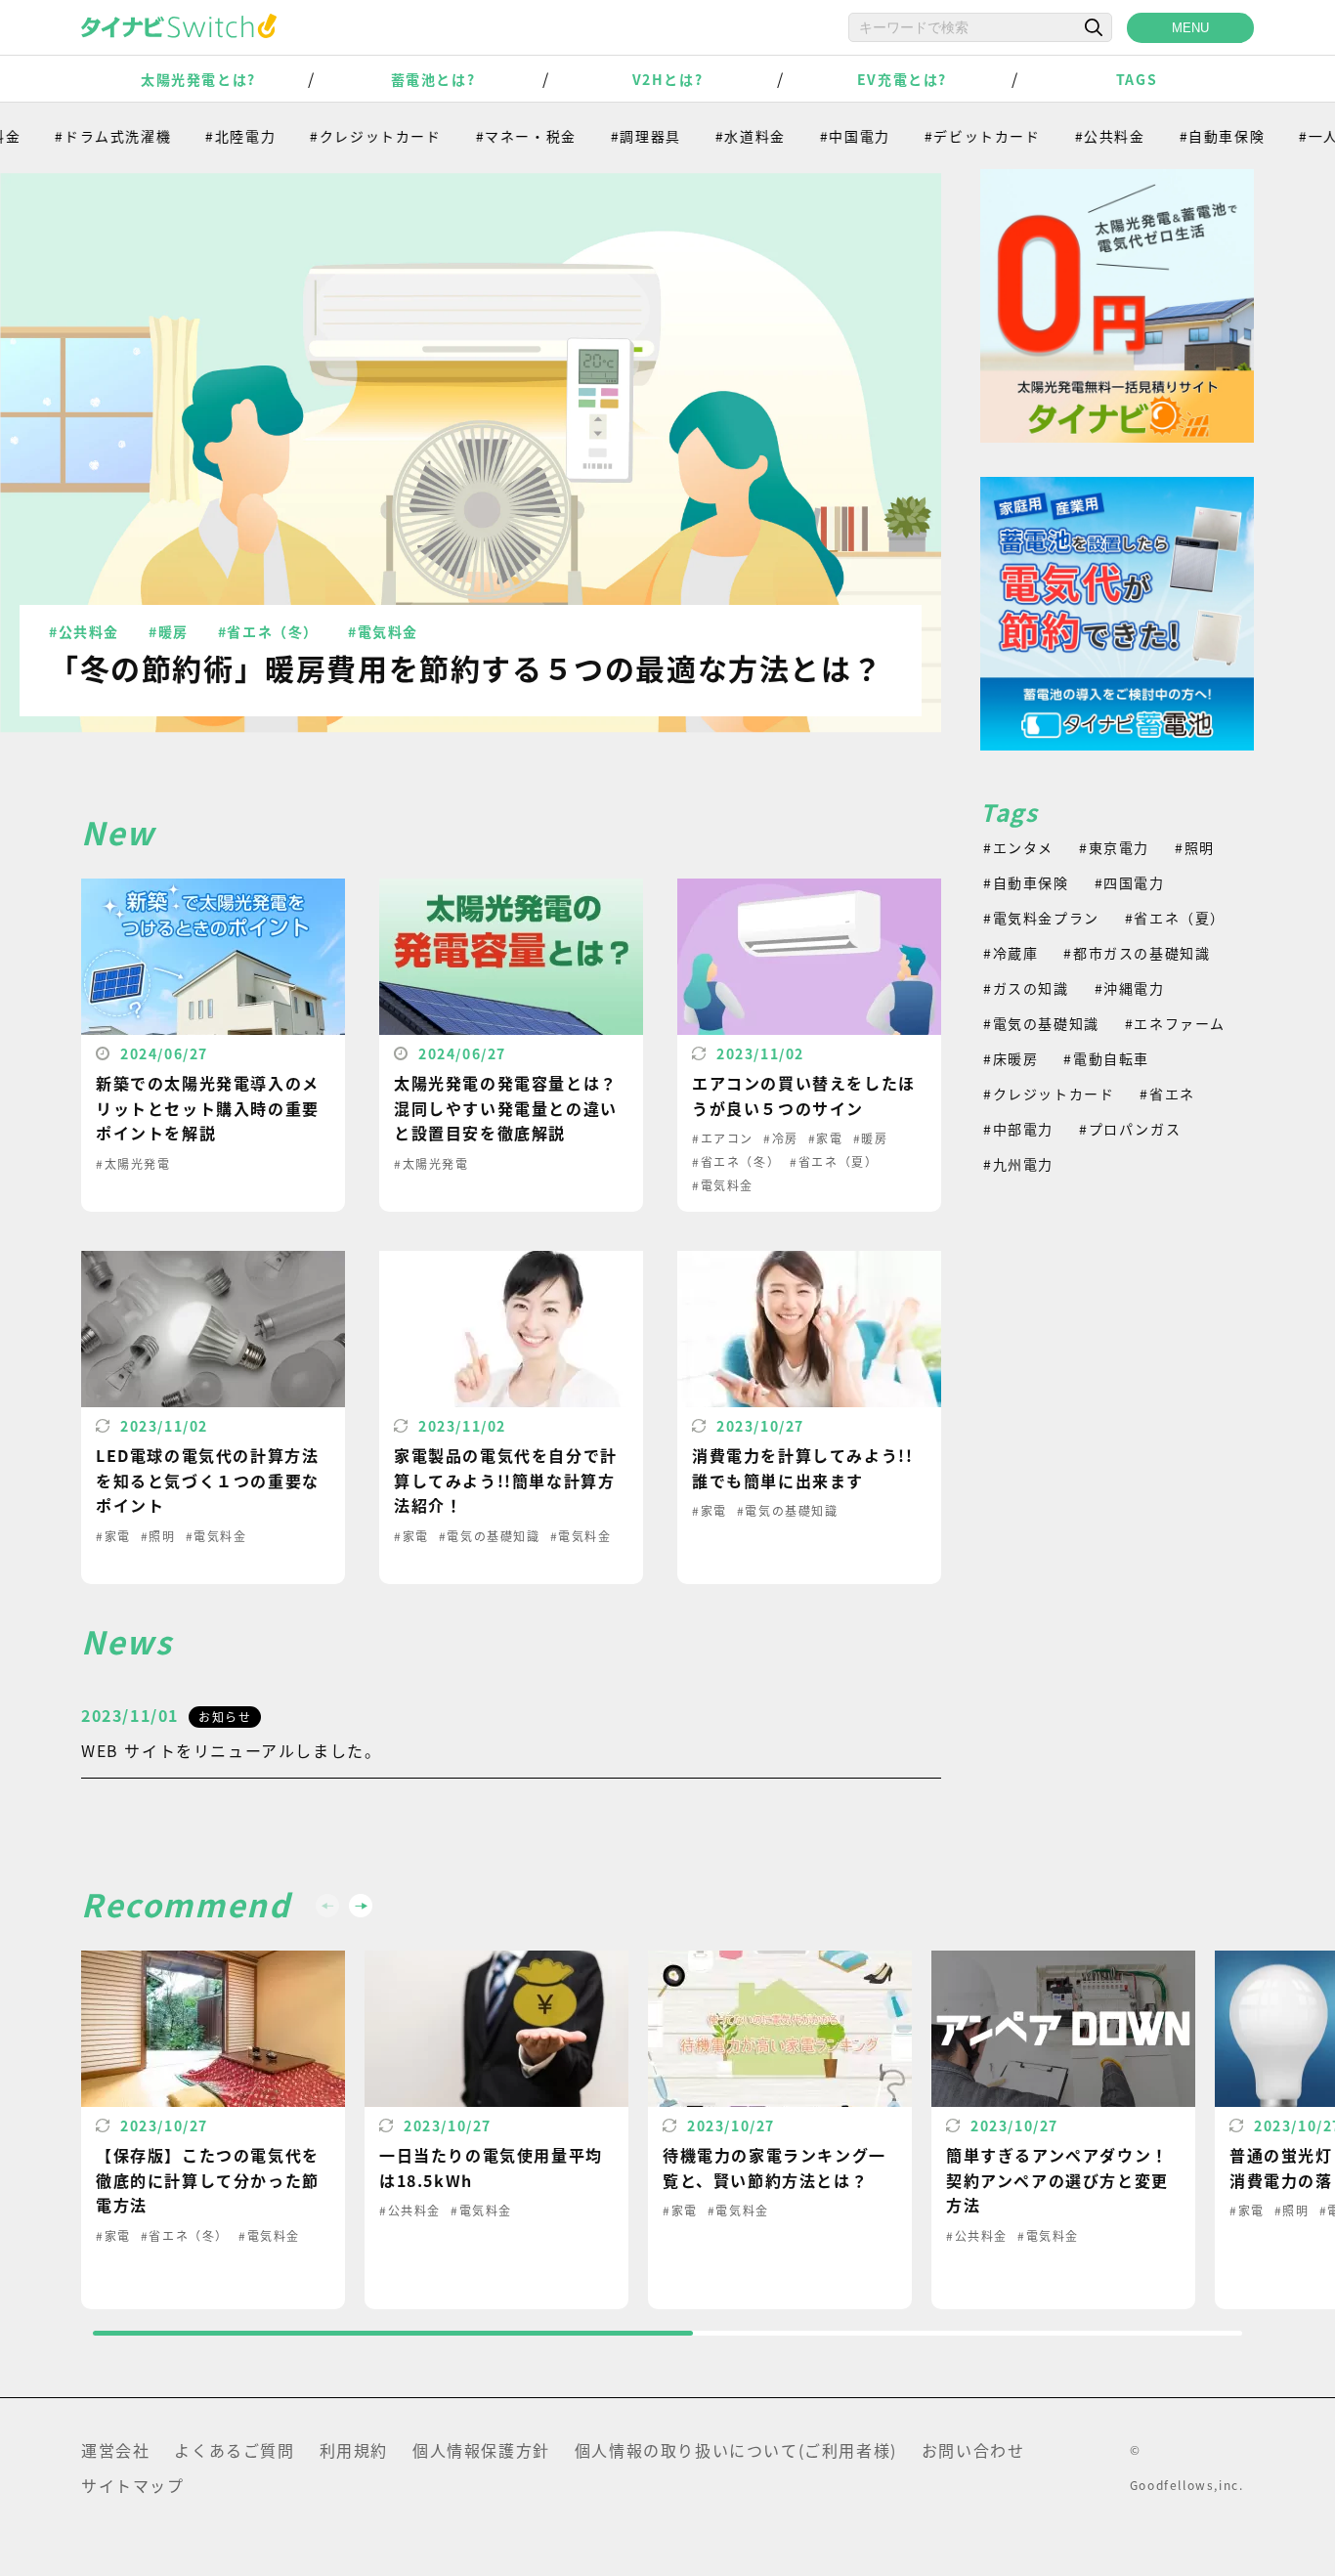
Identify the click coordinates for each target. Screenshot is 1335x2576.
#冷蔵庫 (1011, 953)
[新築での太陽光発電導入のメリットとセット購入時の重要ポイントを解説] (213, 1045)
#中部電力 (1018, 1129)
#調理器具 (608, 136)
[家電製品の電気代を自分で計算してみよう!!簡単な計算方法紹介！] (511, 1417)
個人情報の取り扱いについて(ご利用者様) (736, 2450)
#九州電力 (1018, 1164)
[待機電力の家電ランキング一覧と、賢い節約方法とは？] (780, 2130)
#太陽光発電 (133, 1163)
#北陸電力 (202, 136)
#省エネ (1167, 1094)
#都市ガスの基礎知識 (1137, 953)
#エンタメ (1018, 847)
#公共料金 (1072, 136)
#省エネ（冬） (268, 631)
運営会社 (115, 2450)
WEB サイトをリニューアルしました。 (231, 1750)
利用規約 (354, 2450)
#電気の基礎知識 (490, 1536)
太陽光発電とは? (198, 79)
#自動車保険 (1184, 136)
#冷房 (781, 1138)
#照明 (158, 1536)
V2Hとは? (668, 79)
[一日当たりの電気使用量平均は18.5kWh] (496, 2130)
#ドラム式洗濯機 (75, 136)
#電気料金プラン (1041, 918)
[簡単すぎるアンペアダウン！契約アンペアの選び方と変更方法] (1063, 2130)
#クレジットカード (337, 136)
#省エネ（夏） (834, 1161)
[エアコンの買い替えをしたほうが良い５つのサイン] (809, 1045)
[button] (361, 1906)
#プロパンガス (1130, 1129)
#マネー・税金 (488, 136)
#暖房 (169, 631)
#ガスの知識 (1026, 988)
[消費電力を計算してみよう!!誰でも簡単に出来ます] (809, 1417)
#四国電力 (1130, 882)
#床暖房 (1011, 1058)
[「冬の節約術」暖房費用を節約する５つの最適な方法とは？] (471, 452)
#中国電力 (817, 136)
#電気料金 (383, 631)
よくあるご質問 (234, 2450)
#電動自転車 (1106, 1058)
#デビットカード (945, 136)
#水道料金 (712, 136)
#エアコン (723, 1138)
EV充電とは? (902, 79)
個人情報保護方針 (481, 2450)
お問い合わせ (973, 2450)
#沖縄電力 (1130, 988)
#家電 (826, 1138)
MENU (1190, 28)
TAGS (1137, 79)
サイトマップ (133, 2485)
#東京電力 (1114, 847)
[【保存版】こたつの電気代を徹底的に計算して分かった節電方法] (213, 2130)
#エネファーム (1175, 1023)
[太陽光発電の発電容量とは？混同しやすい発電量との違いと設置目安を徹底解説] (511, 1045)
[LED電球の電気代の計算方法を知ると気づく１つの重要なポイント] (213, 1417)
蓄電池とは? (433, 79)
